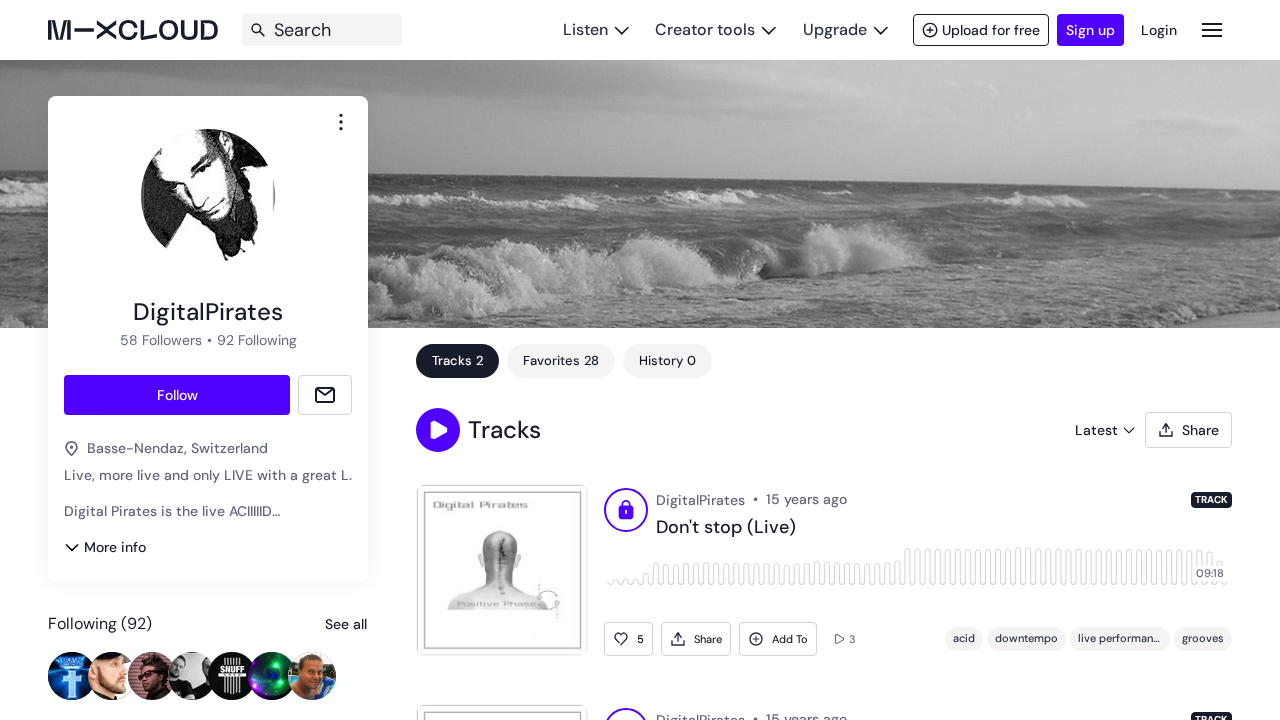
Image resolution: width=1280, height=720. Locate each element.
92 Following (257, 340)
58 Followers (161, 340)
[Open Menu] (1212, 29)
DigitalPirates (700, 500)
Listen (585, 29)
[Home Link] (133, 30)
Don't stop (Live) (726, 528)
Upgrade (835, 29)
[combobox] (341, 122)
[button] (438, 430)
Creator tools (705, 29)
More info (115, 547)
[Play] (626, 513)
